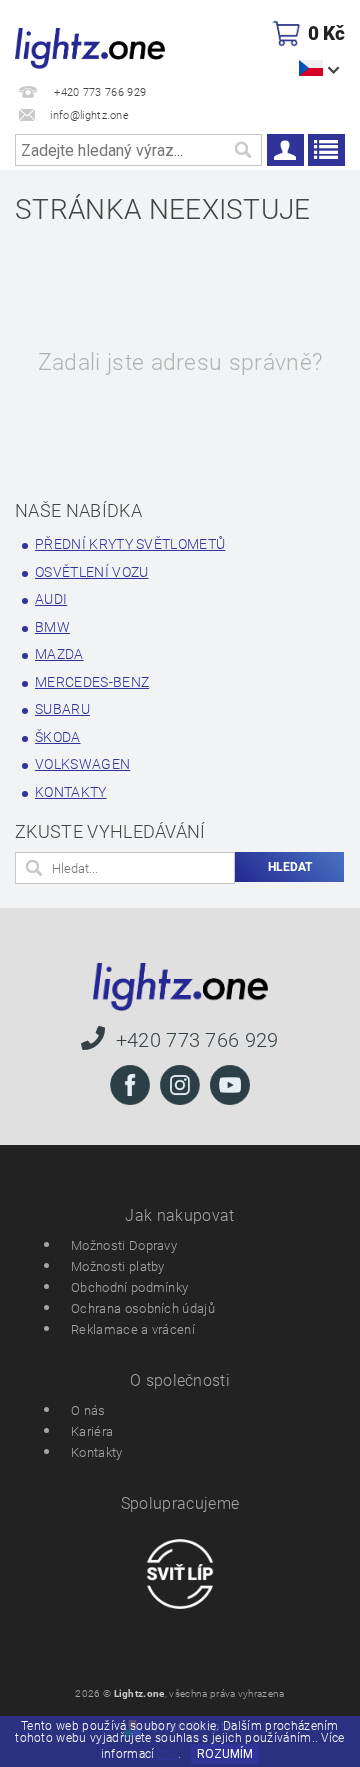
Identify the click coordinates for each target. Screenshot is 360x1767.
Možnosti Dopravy (124, 1245)
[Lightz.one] (90, 46)
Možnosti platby (118, 1266)
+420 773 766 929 (197, 1039)
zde (168, 1754)
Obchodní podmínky (129, 1287)
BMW (52, 627)
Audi (51, 599)
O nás (88, 1410)
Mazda (59, 654)
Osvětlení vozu (91, 572)
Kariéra (92, 1431)
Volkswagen (82, 764)
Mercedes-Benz (92, 682)
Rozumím (225, 1754)
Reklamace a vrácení (133, 1329)
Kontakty (71, 792)
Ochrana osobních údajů (143, 1308)
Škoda (58, 737)
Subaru (62, 709)
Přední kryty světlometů (130, 544)
